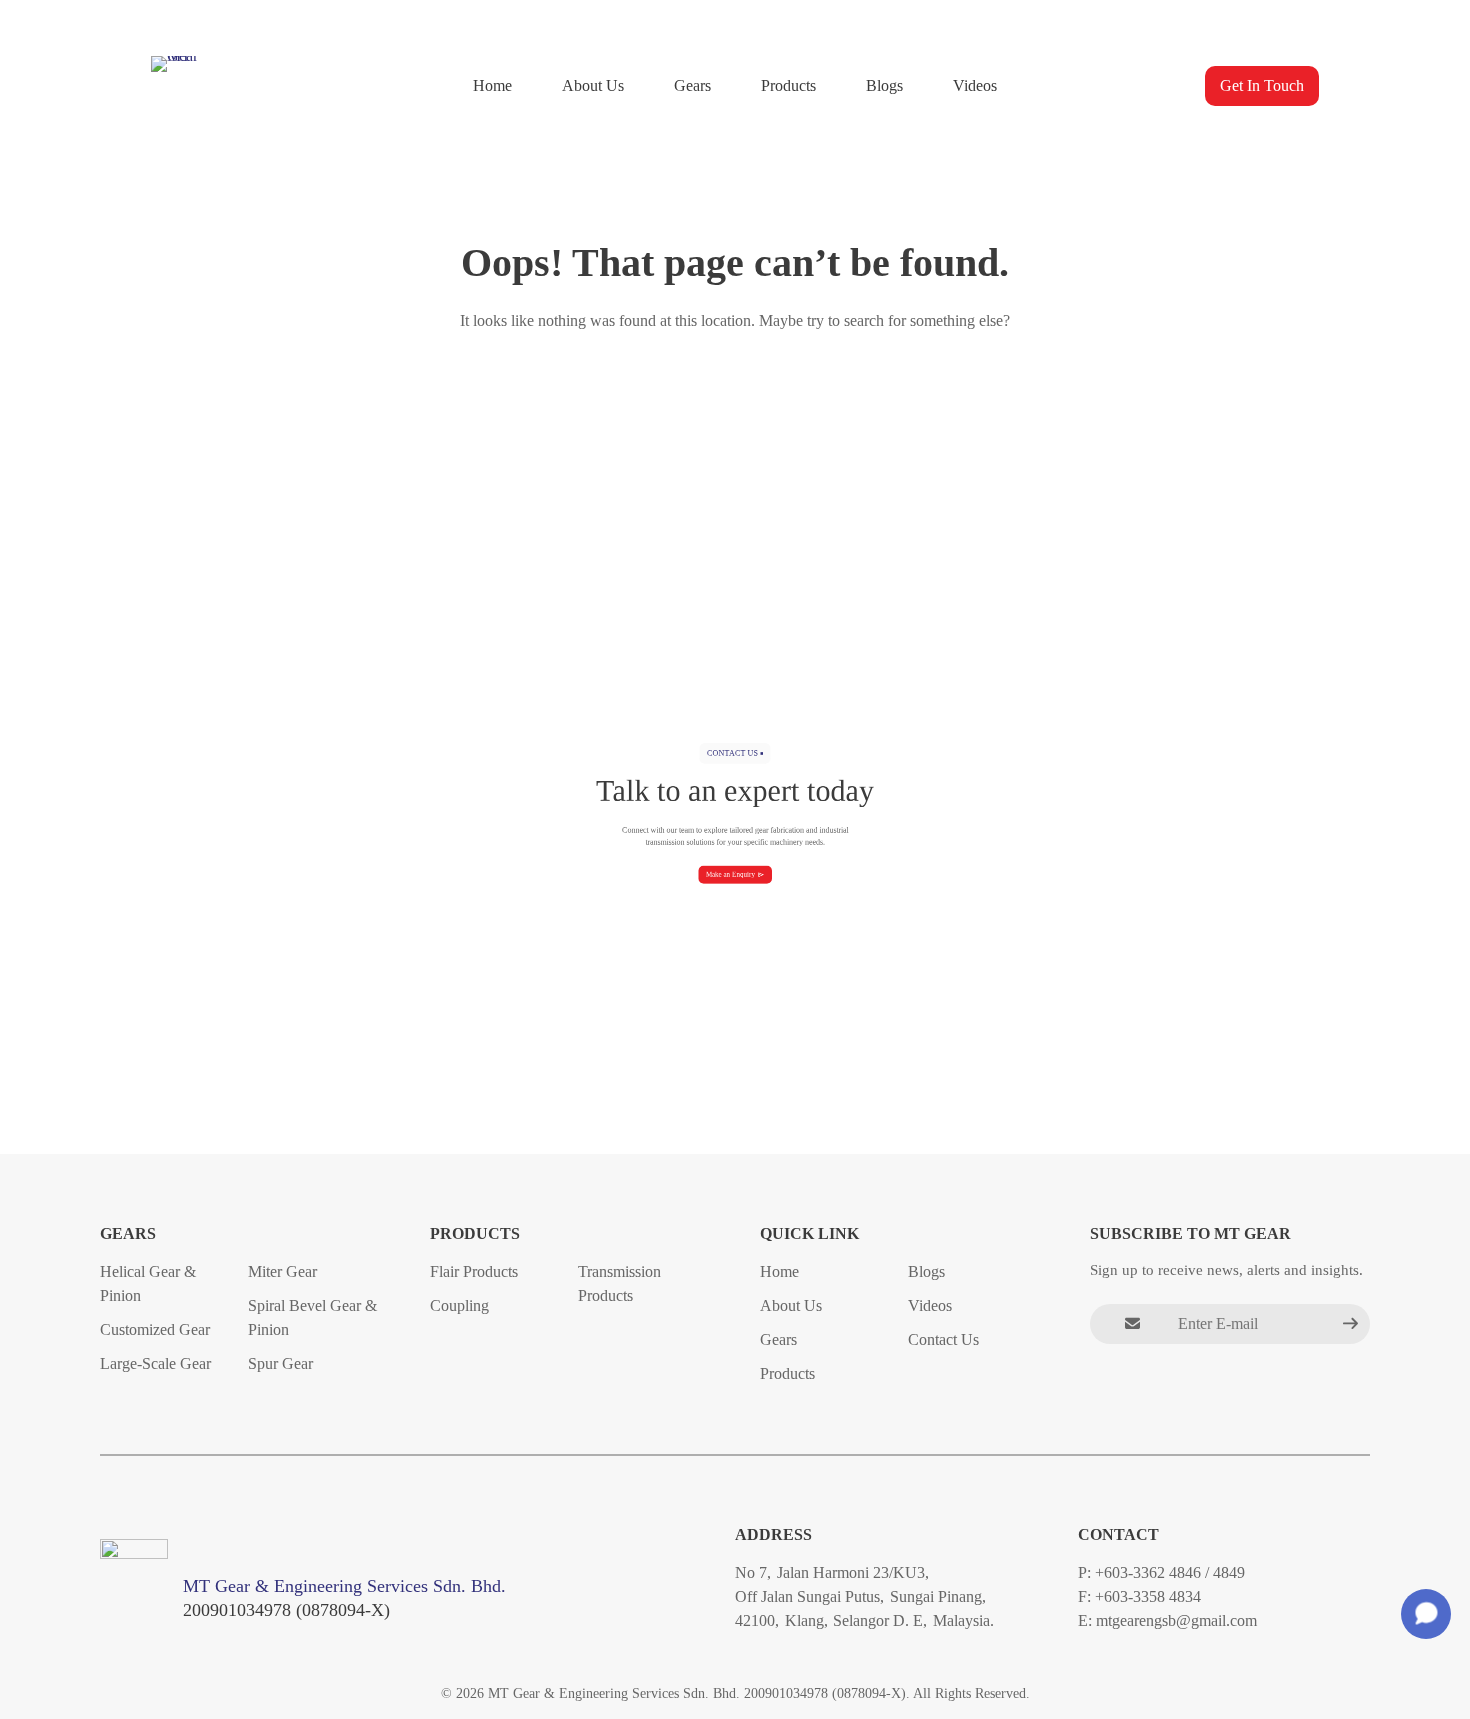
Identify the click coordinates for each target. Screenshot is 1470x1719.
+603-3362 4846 (1148, 1572)
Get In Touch (1262, 85)
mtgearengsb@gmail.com (1176, 1620)
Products (788, 85)
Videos (975, 85)
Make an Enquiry (730, 875)
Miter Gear (282, 1270)
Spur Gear (280, 1362)
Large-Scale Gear (155, 1362)
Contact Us (943, 1338)
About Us (593, 85)
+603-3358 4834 (1148, 1596)
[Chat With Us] (1426, 1614)
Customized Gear (155, 1328)
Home (492, 85)
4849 (1229, 1572)
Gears (692, 85)
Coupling (459, 1304)
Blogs (884, 85)
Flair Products (474, 1270)
